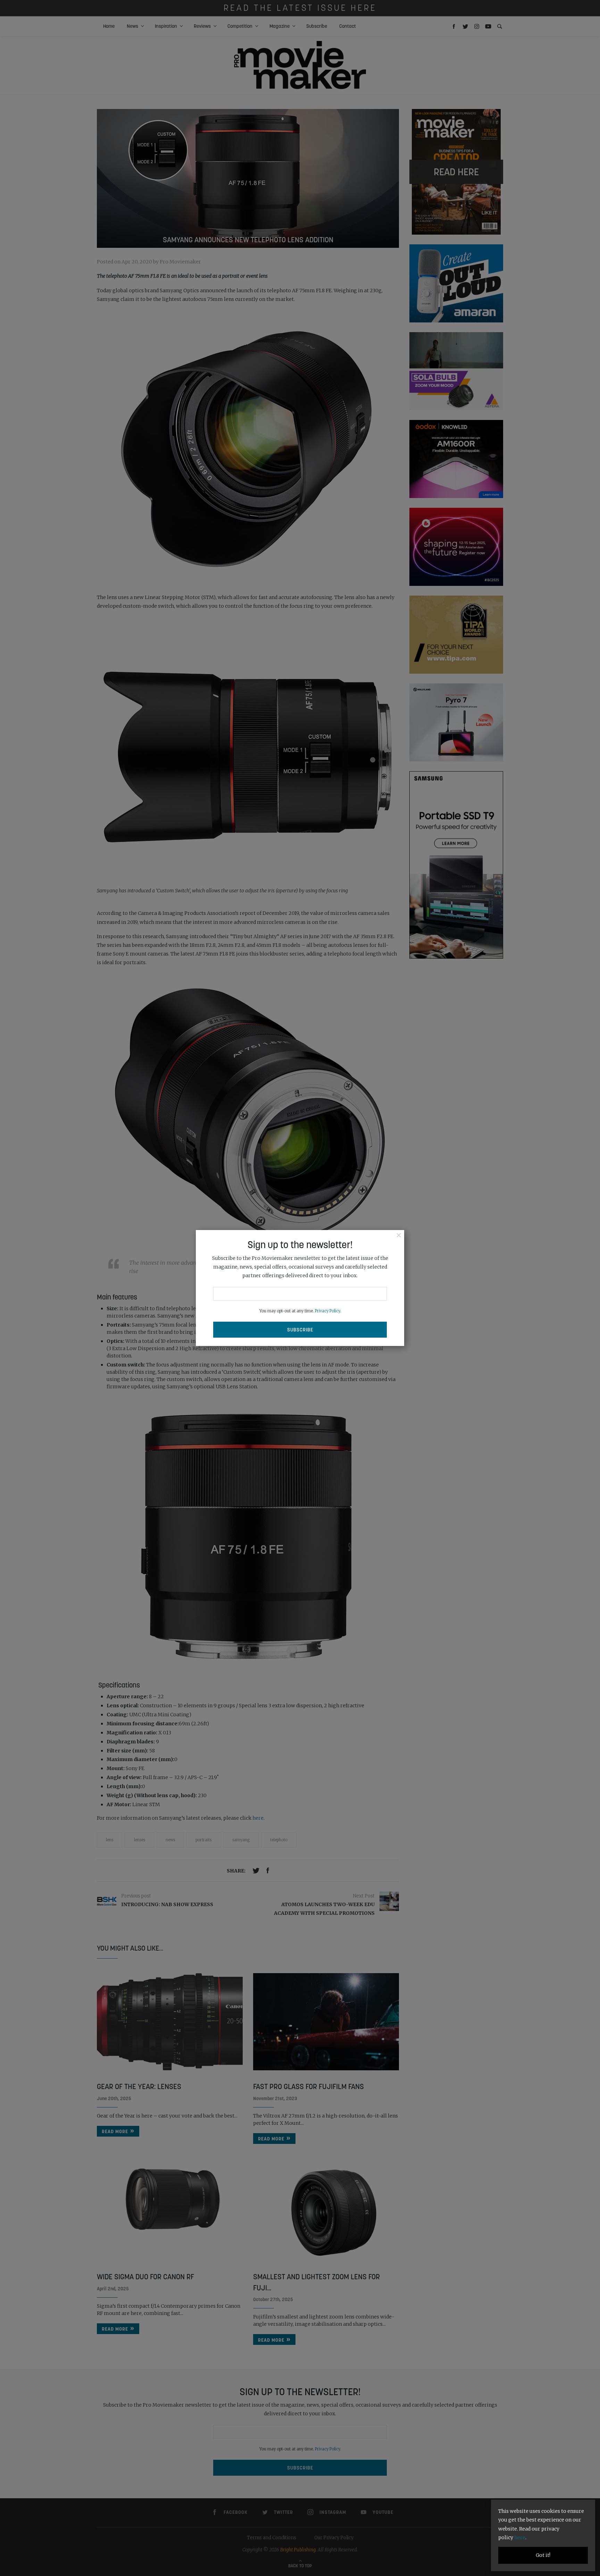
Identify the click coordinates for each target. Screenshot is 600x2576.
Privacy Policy (327, 1311)
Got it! (543, 2555)
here (520, 2537)
